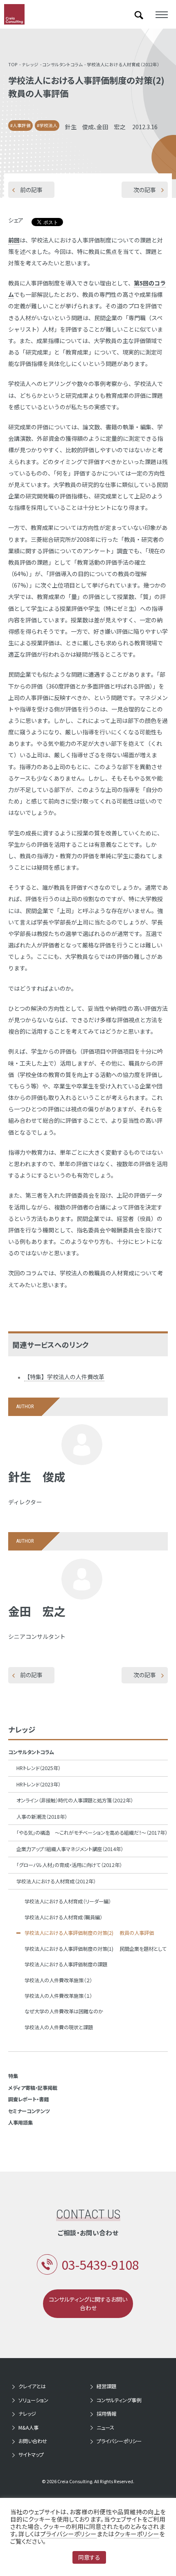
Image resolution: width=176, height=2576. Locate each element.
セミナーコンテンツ (29, 2111)
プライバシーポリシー (119, 2441)
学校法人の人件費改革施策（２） (58, 1980)
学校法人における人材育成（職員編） (63, 1917)
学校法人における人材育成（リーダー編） (68, 1901)
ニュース (105, 2428)
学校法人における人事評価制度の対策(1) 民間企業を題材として (96, 1949)
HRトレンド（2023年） (38, 1784)
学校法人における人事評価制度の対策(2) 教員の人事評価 (89, 1933)
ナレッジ (30, 64)
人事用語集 (20, 2123)
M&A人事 (28, 2428)
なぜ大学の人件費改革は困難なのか (64, 2011)
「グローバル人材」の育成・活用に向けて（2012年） (69, 1865)
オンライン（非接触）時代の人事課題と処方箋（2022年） (75, 1800)
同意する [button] (89, 2557)
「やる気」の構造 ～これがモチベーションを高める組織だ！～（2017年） (92, 1833)
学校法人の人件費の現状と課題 (59, 2027)
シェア (16, 220)
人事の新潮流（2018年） (42, 1817)
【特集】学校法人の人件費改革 (64, 1377)
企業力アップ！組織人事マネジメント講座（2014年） (70, 1849)
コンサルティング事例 (119, 2400)
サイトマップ (31, 2455)
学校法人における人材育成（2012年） (123, 64)
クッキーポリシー (137, 2534)
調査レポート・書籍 (28, 2099)
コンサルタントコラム (63, 64)
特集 (13, 2076)
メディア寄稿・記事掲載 (33, 2088)
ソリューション (33, 2400)
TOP (13, 64)
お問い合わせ (33, 2441)
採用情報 (106, 2414)
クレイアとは (32, 2386)
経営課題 (106, 2386)
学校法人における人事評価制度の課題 (66, 1964)
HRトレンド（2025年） (38, 1768)
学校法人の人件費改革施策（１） (58, 1996)
